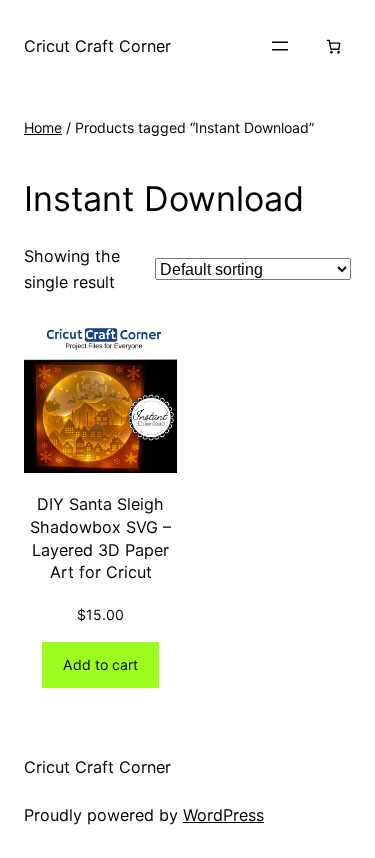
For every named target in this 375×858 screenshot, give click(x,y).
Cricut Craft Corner (97, 46)
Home (43, 127)
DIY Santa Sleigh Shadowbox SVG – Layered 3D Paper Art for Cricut (100, 538)
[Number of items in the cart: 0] (333, 46)
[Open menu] (280, 46)
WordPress (223, 815)
